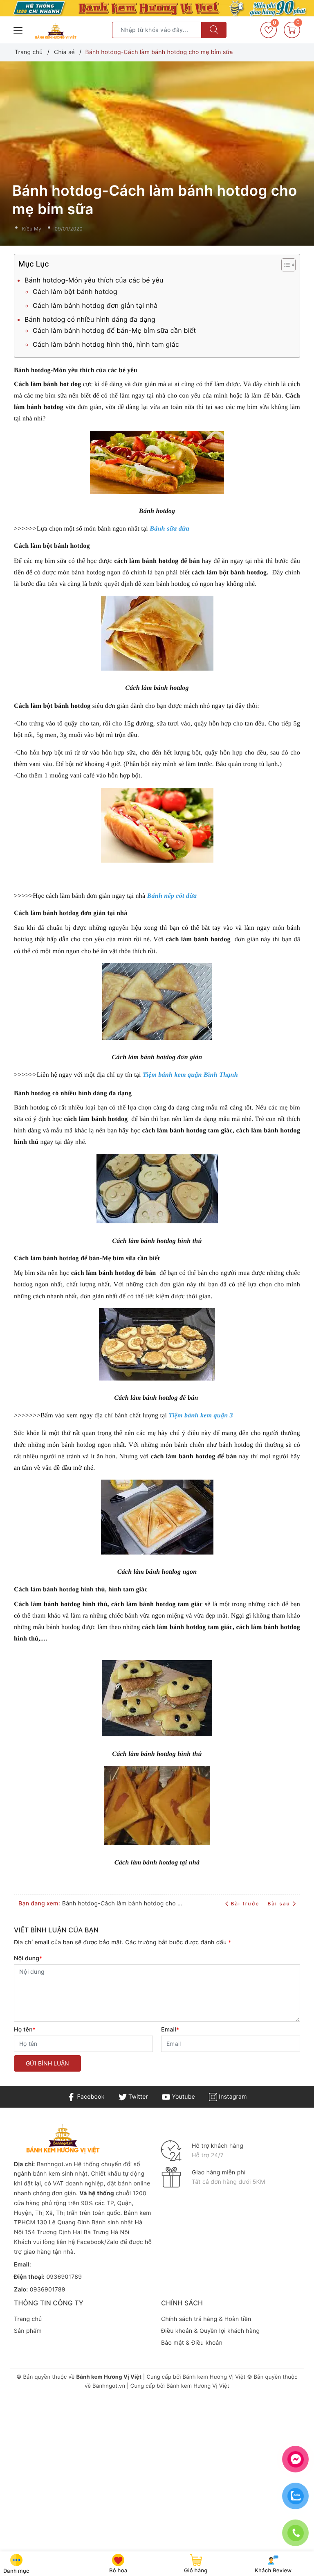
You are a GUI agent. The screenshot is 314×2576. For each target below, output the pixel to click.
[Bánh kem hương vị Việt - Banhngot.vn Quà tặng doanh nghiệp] (56, 31)
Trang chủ (28, 2319)
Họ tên (25, 2030)
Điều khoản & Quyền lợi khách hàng (210, 2331)
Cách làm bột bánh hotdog (75, 291)
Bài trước (246, 1904)
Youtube (183, 2097)
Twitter (137, 2097)
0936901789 (64, 2277)
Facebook (90, 2097)
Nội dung (28, 1958)
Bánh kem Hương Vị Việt (214, 2377)
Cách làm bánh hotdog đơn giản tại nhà (95, 305)
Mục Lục (34, 264)
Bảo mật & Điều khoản (192, 2343)
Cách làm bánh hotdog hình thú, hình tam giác (106, 344)
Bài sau (279, 1904)
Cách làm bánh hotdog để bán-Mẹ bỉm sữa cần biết (114, 330)
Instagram (232, 2097)
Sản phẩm (28, 2331)
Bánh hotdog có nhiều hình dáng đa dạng (90, 319)
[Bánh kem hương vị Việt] (157, 8)
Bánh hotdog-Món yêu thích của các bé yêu (94, 280)
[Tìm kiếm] (214, 30)
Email (170, 2030)
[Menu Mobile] (18, 29)
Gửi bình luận (47, 2063)
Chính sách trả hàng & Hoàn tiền (206, 2319)
